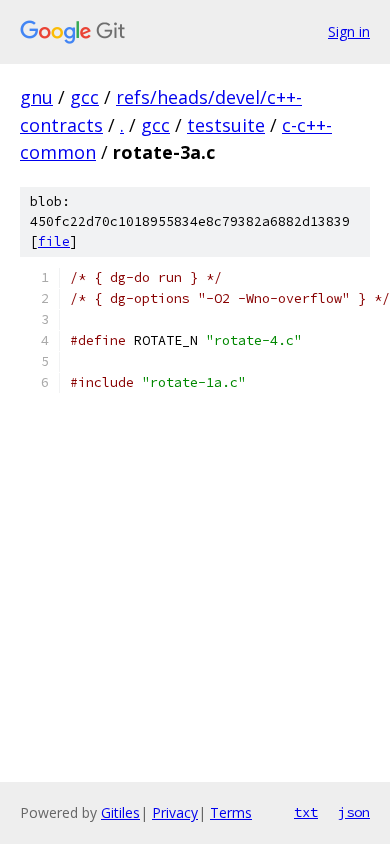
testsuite (226, 125)
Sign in (349, 31)
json (354, 812)
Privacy (175, 812)
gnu (36, 97)
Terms (231, 812)
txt (306, 812)
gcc (84, 97)
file (54, 241)
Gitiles (120, 812)
